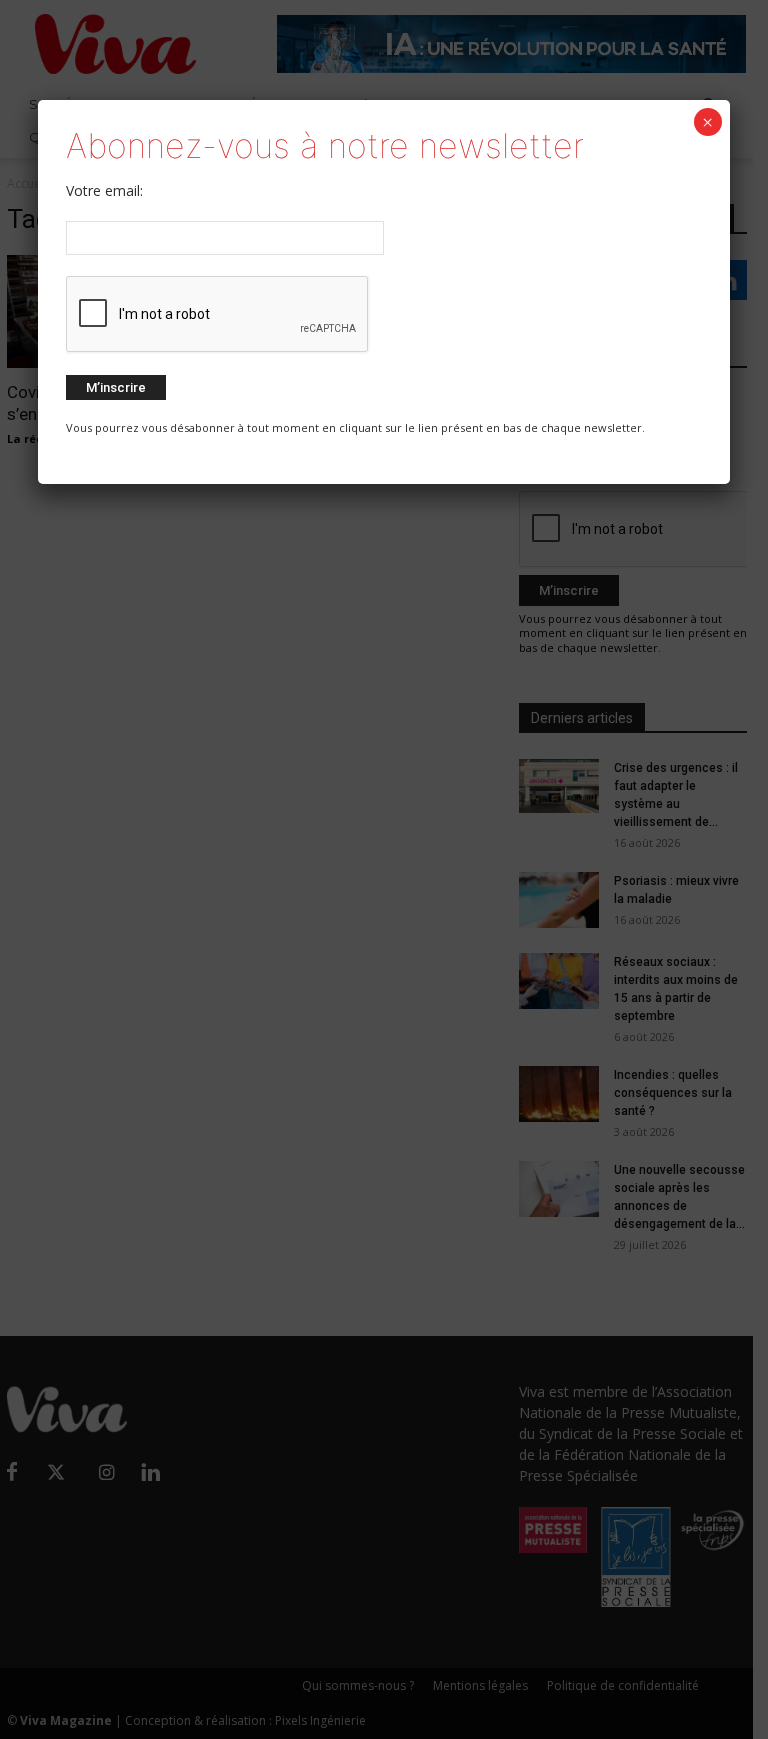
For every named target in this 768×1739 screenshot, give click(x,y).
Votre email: (104, 190)
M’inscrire (116, 387)
